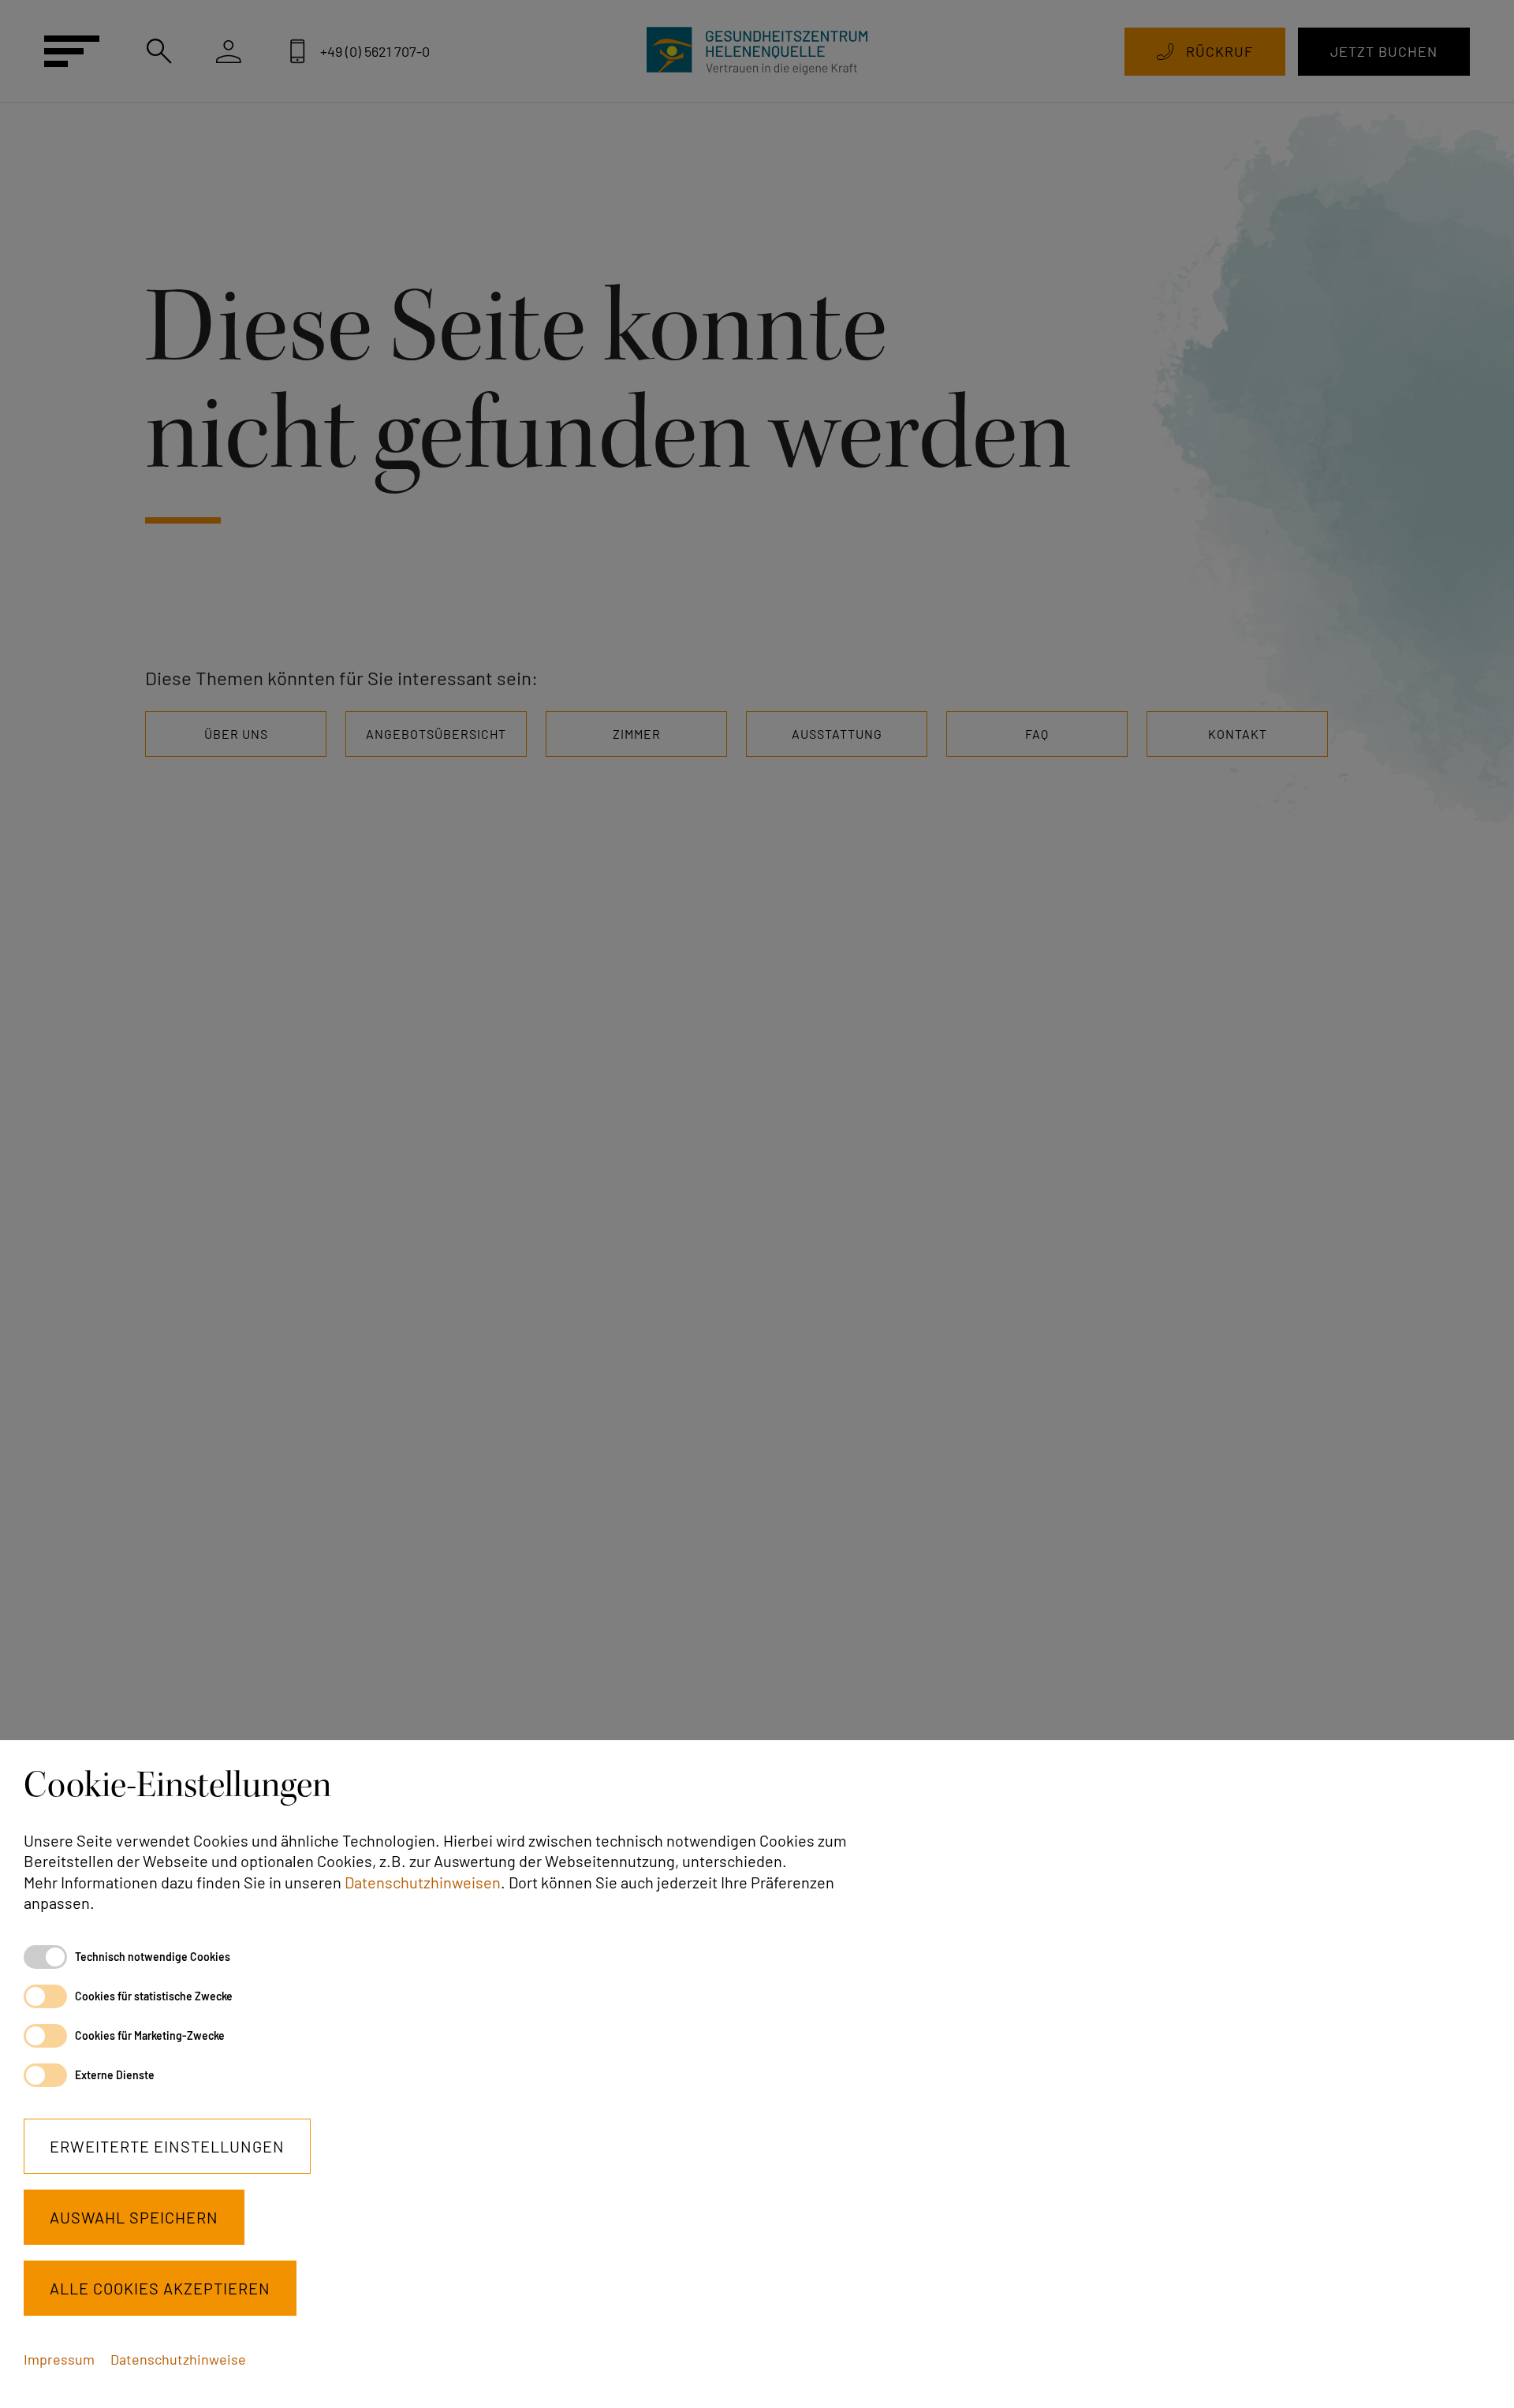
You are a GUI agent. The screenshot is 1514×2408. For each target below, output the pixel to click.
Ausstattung (837, 734)
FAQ (1037, 734)
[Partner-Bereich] (229, 51)
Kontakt (1238, 734)
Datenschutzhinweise (178, 2359)
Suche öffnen (159, 51)
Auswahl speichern (134, 2217)
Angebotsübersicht (436, 734)
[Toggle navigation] (73, 51)
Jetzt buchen (1384, 51)
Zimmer (637, 734)
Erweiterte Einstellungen (167, 2146)
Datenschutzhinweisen (423, 1882)
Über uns (236, 734)
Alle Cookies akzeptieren (160, 2288)
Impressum (59, 2359)
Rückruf (1219, 51)
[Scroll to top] (1476, 2370)
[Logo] (757, 51)
